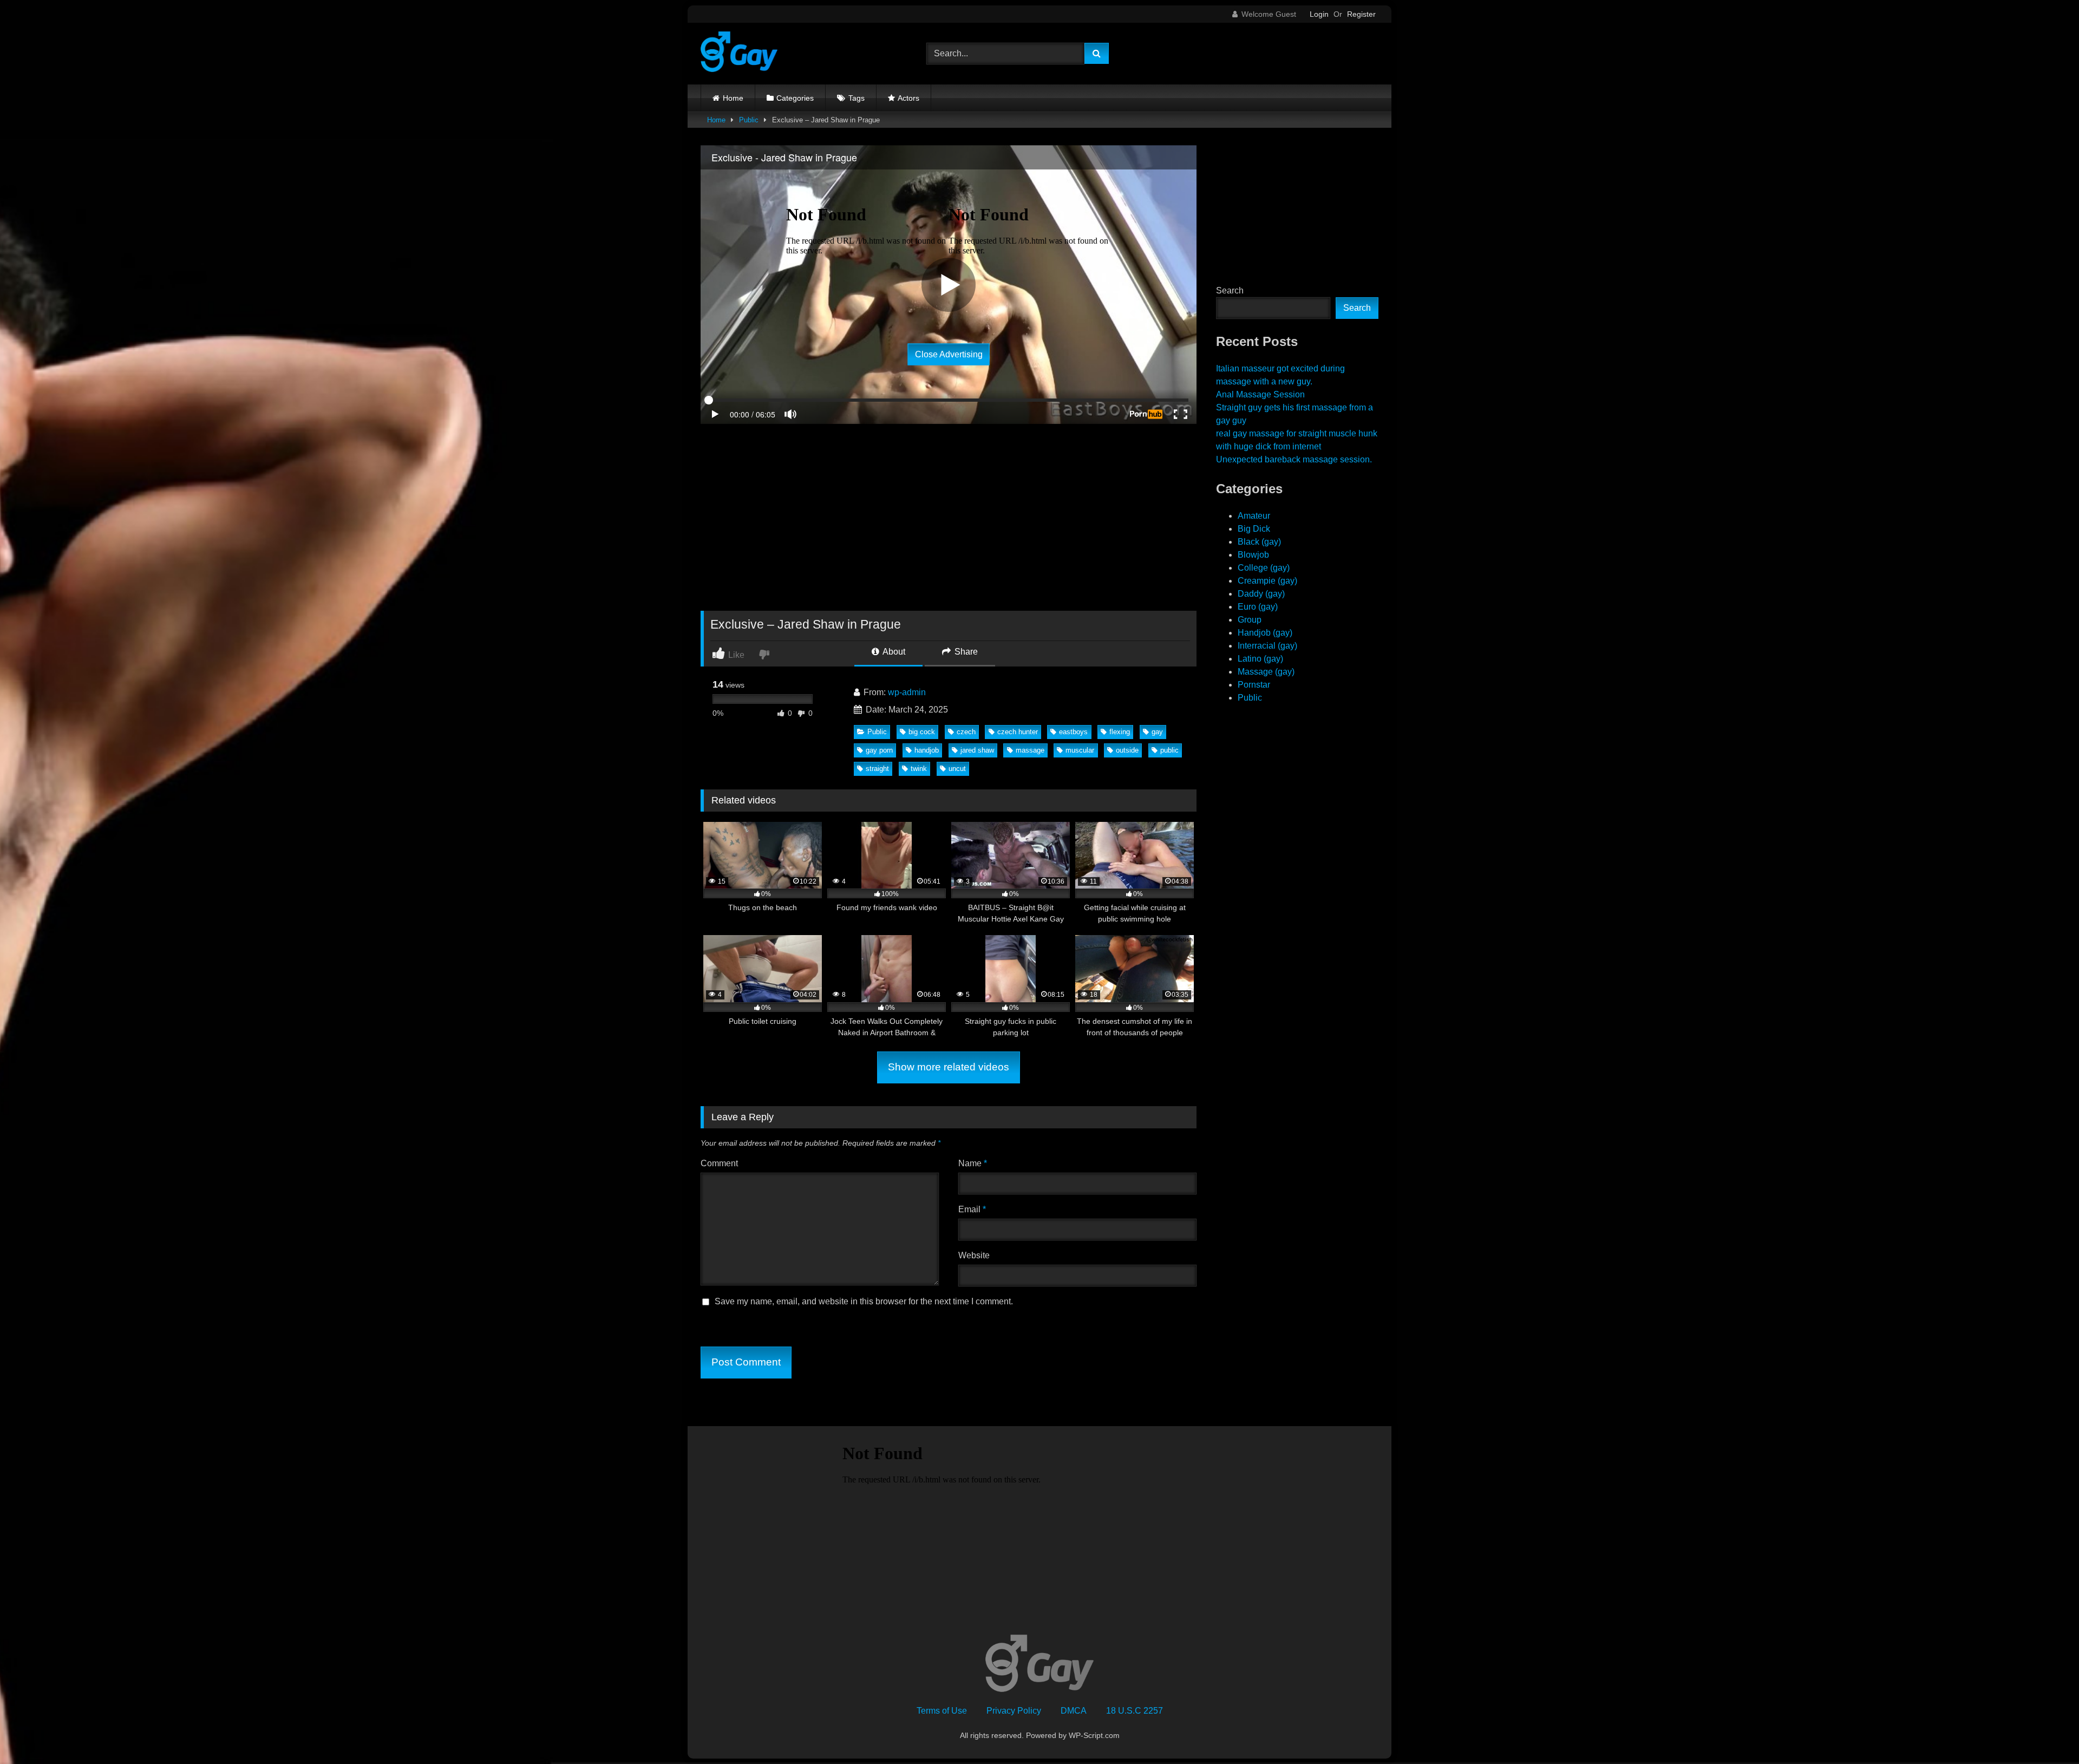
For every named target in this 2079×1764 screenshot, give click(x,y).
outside (1127, 750)
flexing (1120, 732)
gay (1157, 732)
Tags (857, 98)
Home (733, 98)
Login (1319, 14)
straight (877, 769)
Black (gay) (1259, 542)
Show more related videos (949, 1067)
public (1169, 750)
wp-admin (907, 692)
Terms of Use (942, 1711)
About (893, 652)
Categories (795, 98)
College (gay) (1264, 568)
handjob (927, 750)
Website (974, 1255)
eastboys (1073, 732)
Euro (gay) (1258, 607)
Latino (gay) (1260, 659)
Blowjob (1253, 555)
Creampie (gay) (1267, 581)
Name (973, 1163)
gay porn (879, 750)
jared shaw (977, 750)
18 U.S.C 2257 (1135, 1711)
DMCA (1074, 1711)
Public (749, 120)
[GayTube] (739, 54)
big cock (922, 732)
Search (1230, 290)
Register (1361, 14)
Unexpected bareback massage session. (1294, 459)
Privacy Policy (1014, 1711)
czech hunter (1018, 732)
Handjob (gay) (1265, 633)
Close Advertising (949, 354)
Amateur (1254, 516)
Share (965, 652)
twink (919, 769)
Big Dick (1254, 529)
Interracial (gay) (1267, 646)
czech (966, 732)
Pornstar (1254, 685)
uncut (957, 769)
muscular (1080, 750)
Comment (719, 1163)
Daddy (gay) (1261, 594)
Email (972, 1209)
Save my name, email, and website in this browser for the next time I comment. (864, 1301)
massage (1030, 750)
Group (1250, 620)
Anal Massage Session (1260, 394)
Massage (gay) (1266, 672)
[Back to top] (2045, 1732)
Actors (908, 98)
